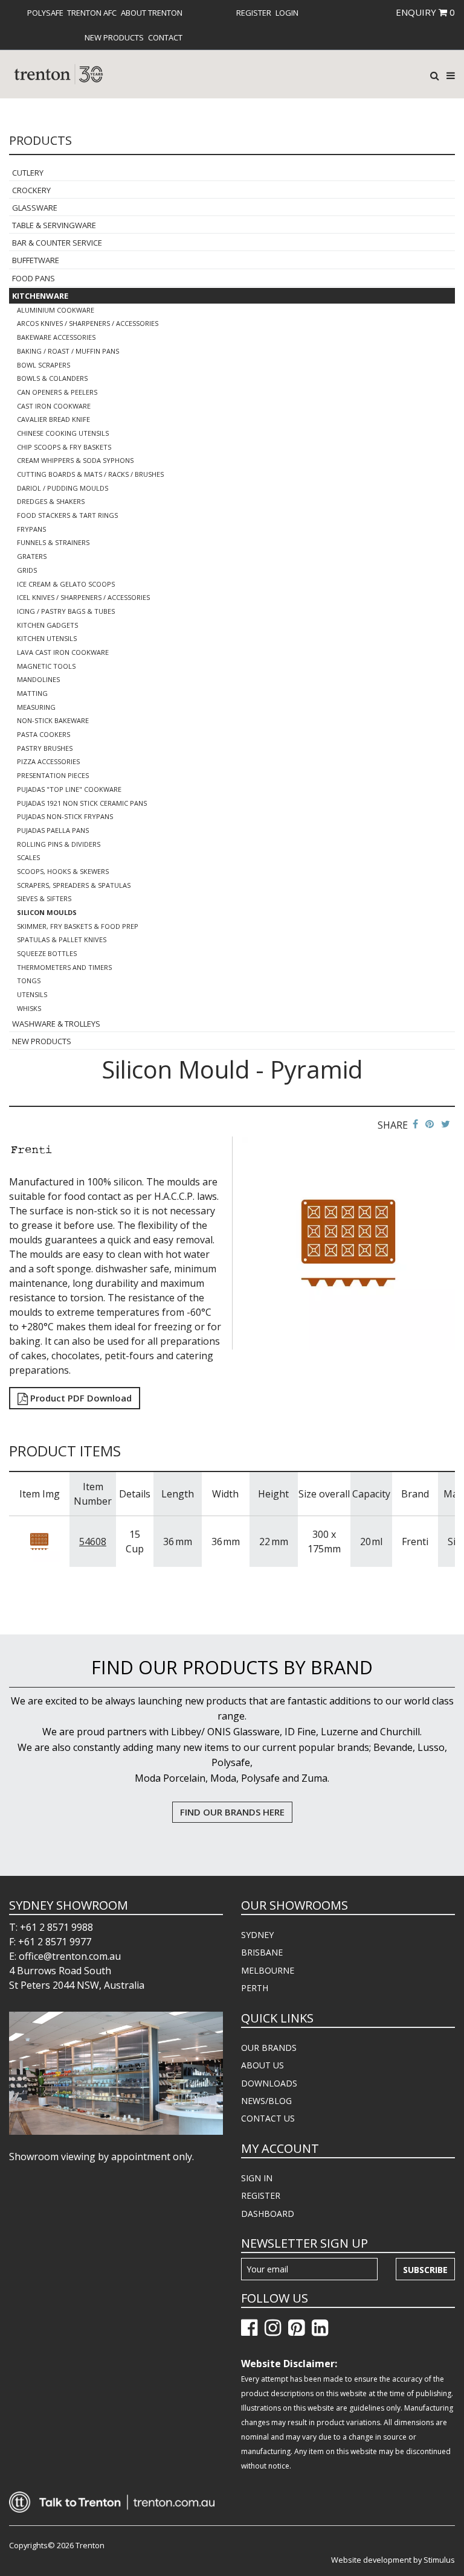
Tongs (29, 980)
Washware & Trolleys (56, 1024)
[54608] (39, 1540)
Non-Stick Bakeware (53, 720)
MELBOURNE (268, 1970)
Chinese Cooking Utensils (63, 433)
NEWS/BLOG (266, 2101)
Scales (28, 857)
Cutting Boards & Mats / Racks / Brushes (90, 474)
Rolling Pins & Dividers (59, 844)
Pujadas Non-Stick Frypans (65, 816)
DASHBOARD (268, 2214)
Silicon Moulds (47, 912)
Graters (32, 556)
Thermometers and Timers (64, 967)
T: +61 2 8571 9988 (51, 1927)
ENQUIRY (425, 12)
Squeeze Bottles (47, 953)
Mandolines (38, 679)
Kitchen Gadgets (47, 625)
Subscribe (425, 2270)
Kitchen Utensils (47, 638)
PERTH (255, 1988)
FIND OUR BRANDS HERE (232, 1812)
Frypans (31, 529)
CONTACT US (268, 2118)
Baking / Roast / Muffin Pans (68, 351)
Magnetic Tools (46, 666)
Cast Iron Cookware (54, 406)
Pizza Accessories (48, 761)
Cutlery (28, 173)
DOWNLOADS (269, 2083)
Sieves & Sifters (44, 898)
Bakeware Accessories (56, 337)
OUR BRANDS (269, 2048)
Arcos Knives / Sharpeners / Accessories (88, 323)
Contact (165, 37)
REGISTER (261, 2195)
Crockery (31, 190)
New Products (114, 37)
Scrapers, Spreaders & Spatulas (74, 885)
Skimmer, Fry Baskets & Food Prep (78, 926)
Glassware (35, 208)
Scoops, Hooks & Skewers (63, 871)
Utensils (32, 994)
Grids (27, 570)
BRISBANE (262, 1952)
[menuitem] (45, 13)
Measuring (36, 707)
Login (287, 13)
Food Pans (34, 278)
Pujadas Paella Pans (53, 830)
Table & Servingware (54, 225)
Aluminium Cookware (56, 310)
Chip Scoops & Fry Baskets (64, 447)
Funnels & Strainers (53, 542)
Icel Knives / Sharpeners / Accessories (83, 597)
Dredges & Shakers (51, 501)
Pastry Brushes (45, 748)
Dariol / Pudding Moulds (63, 488)
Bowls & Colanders (52, 378)
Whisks (29, 1008)
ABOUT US (263, 2065)
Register (254, 13)
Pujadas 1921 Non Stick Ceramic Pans (82, 803)
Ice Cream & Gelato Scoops (66, 584)
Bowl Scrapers (43, 365)
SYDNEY (257, 1935)
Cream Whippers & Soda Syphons (75, 460)
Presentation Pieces (53, 775)
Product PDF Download (80, 1398)
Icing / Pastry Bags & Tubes (66, 611)
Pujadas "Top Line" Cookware (69, 789)
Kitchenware (40, 296)
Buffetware (36, 260)
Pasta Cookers (43, 734)
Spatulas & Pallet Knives (62, 939)
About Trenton (152, 13)
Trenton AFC (92, 13)
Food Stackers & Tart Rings (67, 515)
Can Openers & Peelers (57, 392)
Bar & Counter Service (57, 243)
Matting (32, 693)
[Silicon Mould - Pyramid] (348, 1242)
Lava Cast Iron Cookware (63, 652)
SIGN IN (257, 2178)
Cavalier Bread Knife (53, 419)
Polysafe (45, 13)
